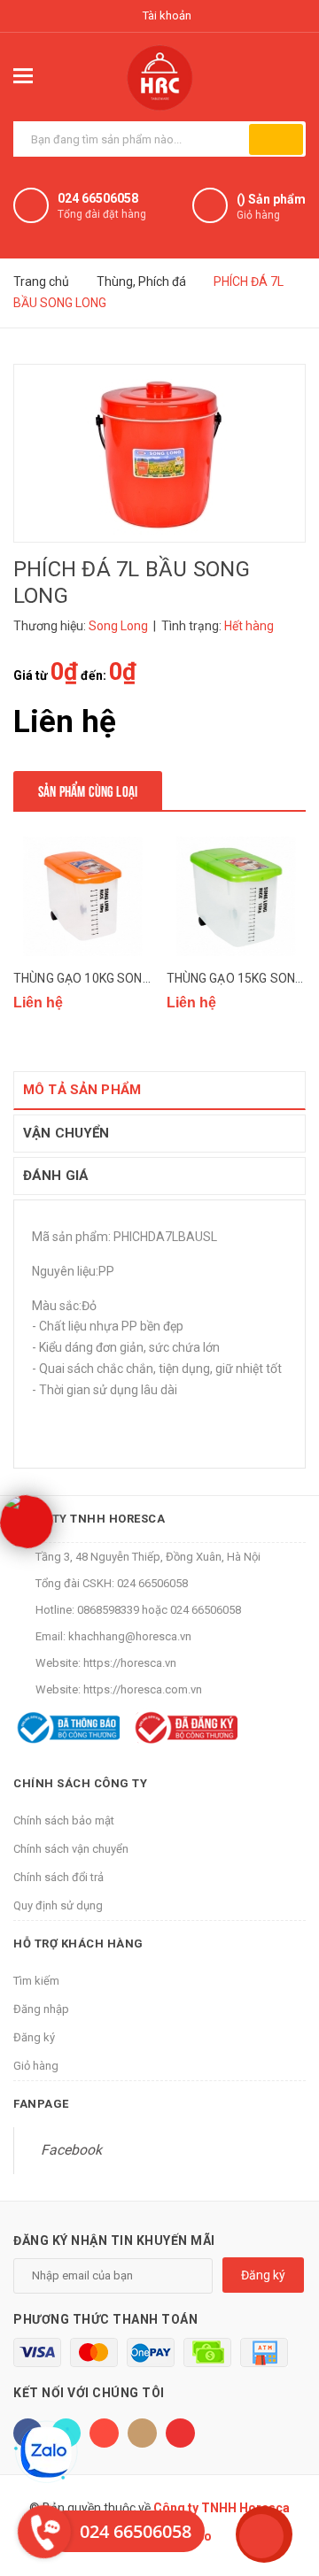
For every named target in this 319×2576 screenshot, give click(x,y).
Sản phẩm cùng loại (88, 790)
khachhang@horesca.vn (130, 1636)
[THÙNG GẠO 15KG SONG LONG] (237, 896)
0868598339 (108, 1610)
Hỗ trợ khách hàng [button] (78, 1944)
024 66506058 (98, 198)
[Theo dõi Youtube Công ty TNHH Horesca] (180, 2433)
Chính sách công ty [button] (80, 1783)
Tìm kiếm (36, 1981)
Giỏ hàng (36, 2066)
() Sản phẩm (271, 207)
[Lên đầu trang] (261, 2536)
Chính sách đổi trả (58, 1877)
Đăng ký (34, 2037)
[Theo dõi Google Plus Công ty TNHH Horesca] (104, 2433)
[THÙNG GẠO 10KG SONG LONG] (83, 896)
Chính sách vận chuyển (71, 1849)
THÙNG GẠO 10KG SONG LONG (99, 978)
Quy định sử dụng (58, 1905)
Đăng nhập (41, 2009)
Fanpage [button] (41, 2104)
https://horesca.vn (130, 1663)
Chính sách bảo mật (64, 1820)
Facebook (71, 2150)
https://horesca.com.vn (143, 1689)
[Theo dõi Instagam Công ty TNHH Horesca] (142, 2433)
